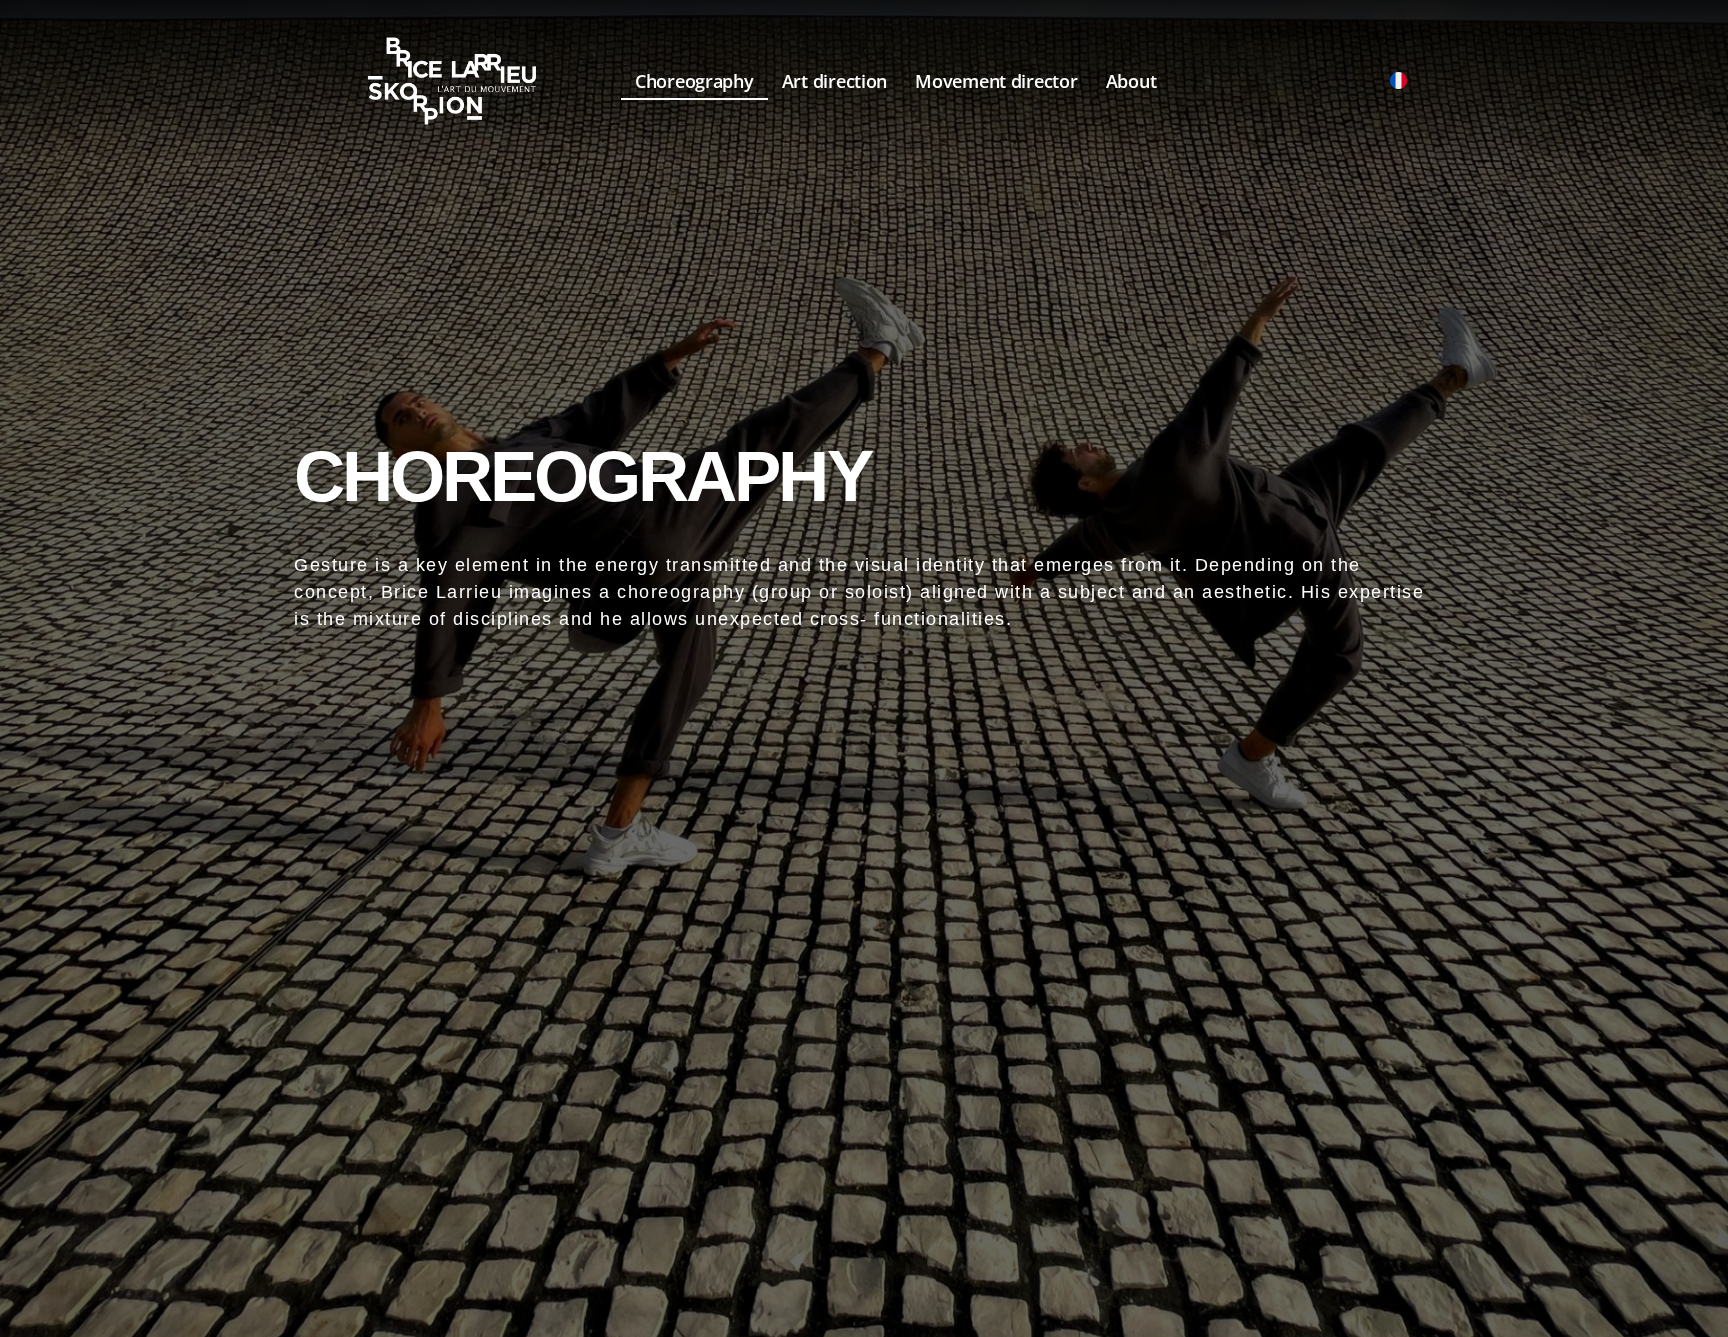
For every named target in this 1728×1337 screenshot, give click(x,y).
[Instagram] (1360, 81)
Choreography (694, 81)
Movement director (996, 81)
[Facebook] (1321, 81)
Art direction (835, 81)
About (1131, 81)
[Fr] (1398, 81)
